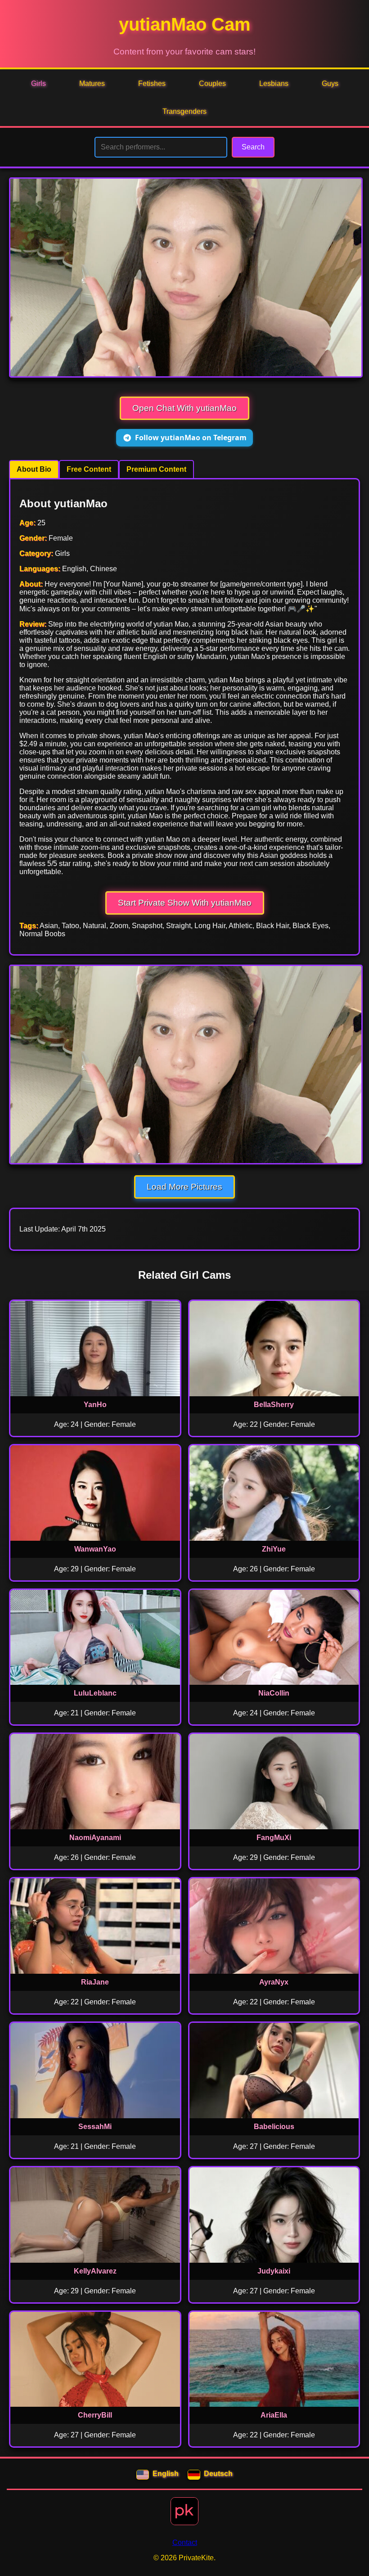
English (166, 2474)
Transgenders (184, 111)
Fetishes (152, 83)
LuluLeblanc (95, 1693)
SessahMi (95, 2127)
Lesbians (274, 83)
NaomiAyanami (95, 1838)
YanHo (95, 1405)
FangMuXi (274, 1838)
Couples (212, 83)
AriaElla (274, 2415)
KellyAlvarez (95, 2271)
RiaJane (95, 1982)
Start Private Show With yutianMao (185, 903)
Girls (38, 83)
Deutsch (218, 2474)
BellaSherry (274, 1405)
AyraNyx (274, 1982)
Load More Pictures (184, 1187)
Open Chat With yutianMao (184, 408)
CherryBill (95, 2415)
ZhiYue (274, 1549)
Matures (92, 83)
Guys (330, 83)
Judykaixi (274, 2271)
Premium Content (156, 469)
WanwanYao (95, 1549)
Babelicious (274, 2127)
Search (253, 147)
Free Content (89, 469)
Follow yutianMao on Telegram (191, 438)
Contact (185, 2542)
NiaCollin (274, 1693)
